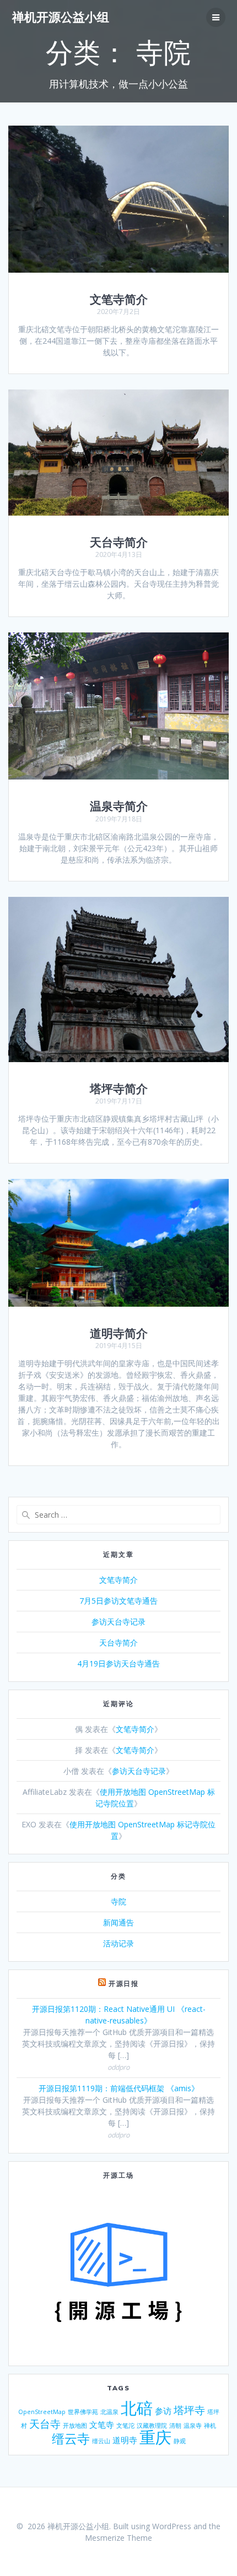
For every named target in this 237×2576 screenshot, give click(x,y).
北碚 (137, 2408)
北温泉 (109, 2412)
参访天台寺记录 (118, 1622)
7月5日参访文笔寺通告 (118, 1601)
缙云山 (101, 2441)
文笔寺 (102, 2425)
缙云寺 (71, 2438)
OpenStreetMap (42, 2412)
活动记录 (118, 1943)
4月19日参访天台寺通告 (118, 1663)
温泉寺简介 (119, 806)
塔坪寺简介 (119, 1089)
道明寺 (125, 2440)
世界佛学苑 (83, 2412)
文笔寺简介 (119, 299)
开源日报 (124, 1984)
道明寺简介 (119, 1333)
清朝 (175, 2426)
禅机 (210, 2426)
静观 (180, 2441)
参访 (163, 2411)
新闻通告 (118, 1922)
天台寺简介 (119, 542)
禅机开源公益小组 (61, 17)
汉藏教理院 (152, 2426)
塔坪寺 (189, 2410)
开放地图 (75, 2426)
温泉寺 (193, 2426)
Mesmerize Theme (118, 2538)
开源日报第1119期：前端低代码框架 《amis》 (119, 2088)
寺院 (118, 1901)
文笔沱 (125, 2426)
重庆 (155, 2437)
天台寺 (45, 2424)
